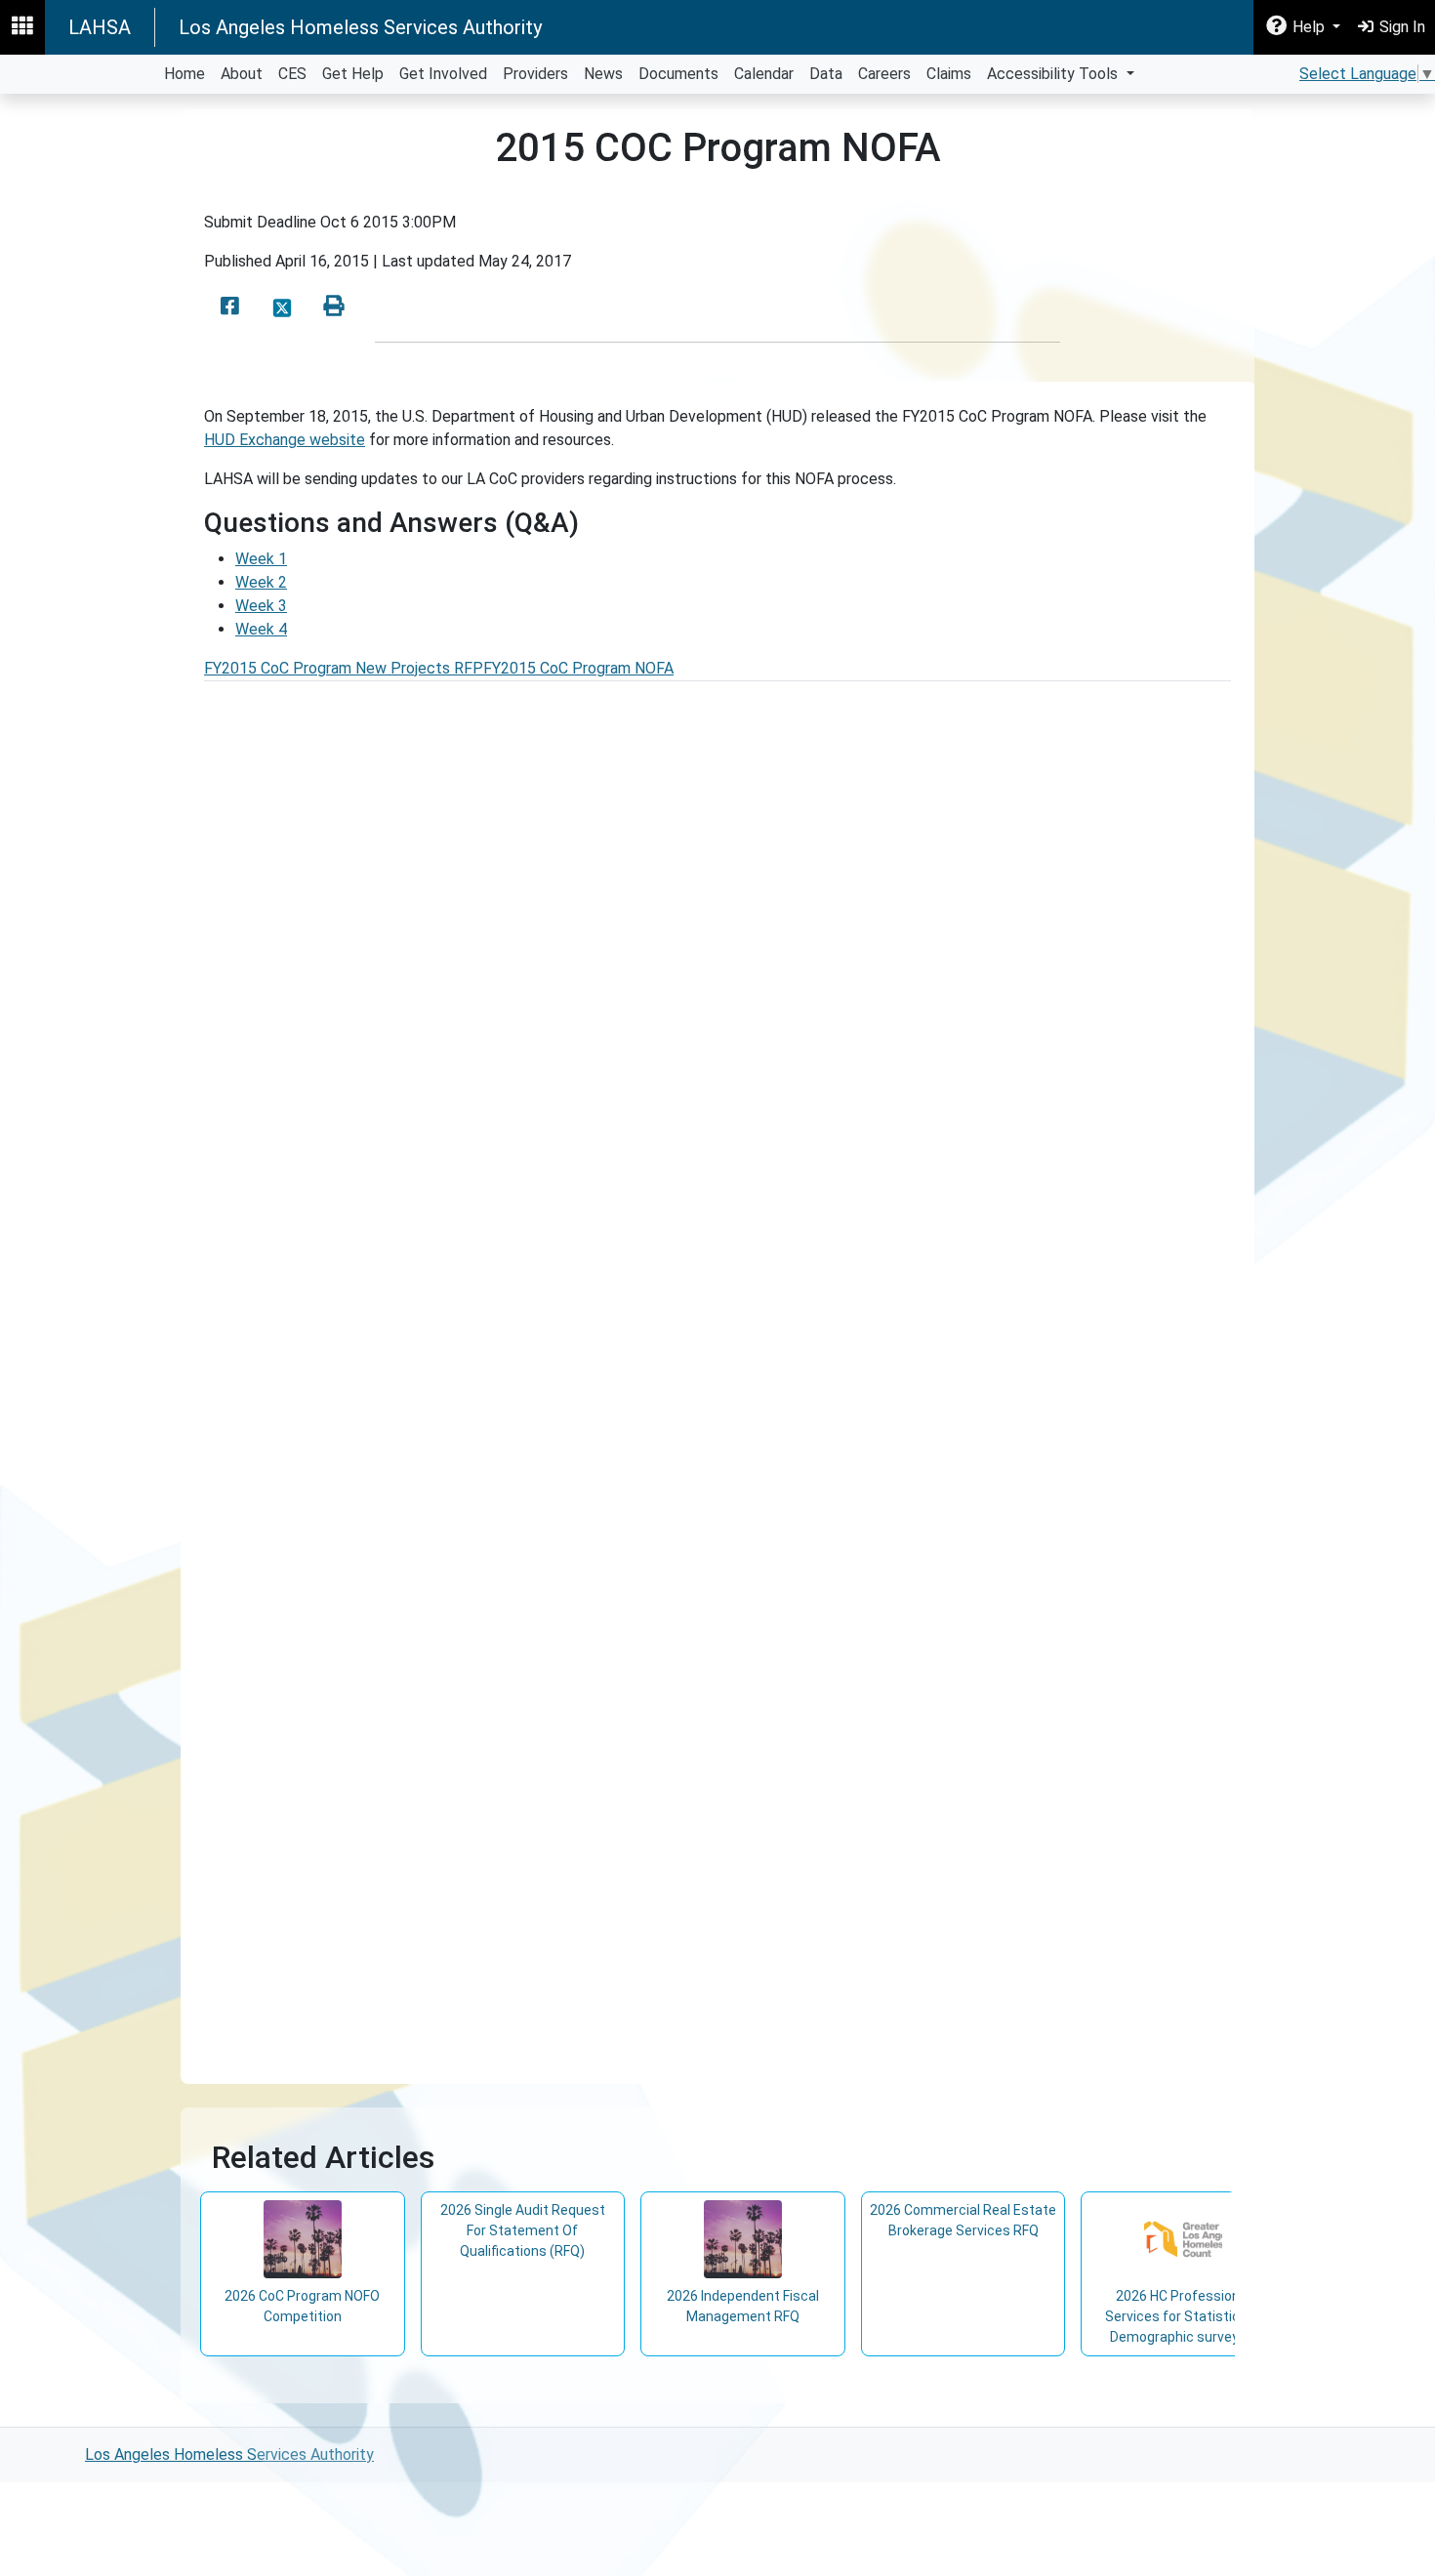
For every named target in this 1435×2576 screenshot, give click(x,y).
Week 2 (261, 582)
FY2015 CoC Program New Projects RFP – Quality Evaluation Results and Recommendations (555, 1924)
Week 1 (261, 559)
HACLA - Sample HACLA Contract (351, 2009)
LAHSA (100, 27)
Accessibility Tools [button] (1054, 74)
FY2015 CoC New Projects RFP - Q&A (366, 1190)
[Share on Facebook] (230, 307)
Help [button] (1309, 27)
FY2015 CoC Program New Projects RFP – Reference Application (470, 1479)
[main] (717, 1260)
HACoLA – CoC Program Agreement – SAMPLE (398, 2033)
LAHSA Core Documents (320, 1237)
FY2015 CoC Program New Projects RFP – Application (422, 1456)
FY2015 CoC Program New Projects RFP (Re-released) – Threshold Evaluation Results (533, 1817)
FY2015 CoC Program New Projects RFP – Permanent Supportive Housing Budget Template (555, 1606)
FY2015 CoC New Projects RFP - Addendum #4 (399, 1331)
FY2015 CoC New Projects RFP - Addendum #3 (399, 1308)
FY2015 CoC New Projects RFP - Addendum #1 (399, 1261)
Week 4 (261, 629)
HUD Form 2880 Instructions (337, 1685)
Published (238, 261)
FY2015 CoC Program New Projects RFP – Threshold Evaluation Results (484, 1840)
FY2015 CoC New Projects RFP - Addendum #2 (399, 1284)
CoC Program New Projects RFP (348, 1167)
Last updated (428, 261)
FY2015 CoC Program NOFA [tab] (578, 668)
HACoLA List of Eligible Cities (337, 1214)
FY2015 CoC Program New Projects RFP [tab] (344, 668)
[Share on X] (282, 307)
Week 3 (261, 606)
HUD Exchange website (285, 440)
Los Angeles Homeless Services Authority (360, 27)
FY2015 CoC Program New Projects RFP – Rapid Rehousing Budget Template (507, 1583)
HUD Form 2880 (294, 1732)
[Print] (334, 307)
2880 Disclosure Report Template (354, 1709)
